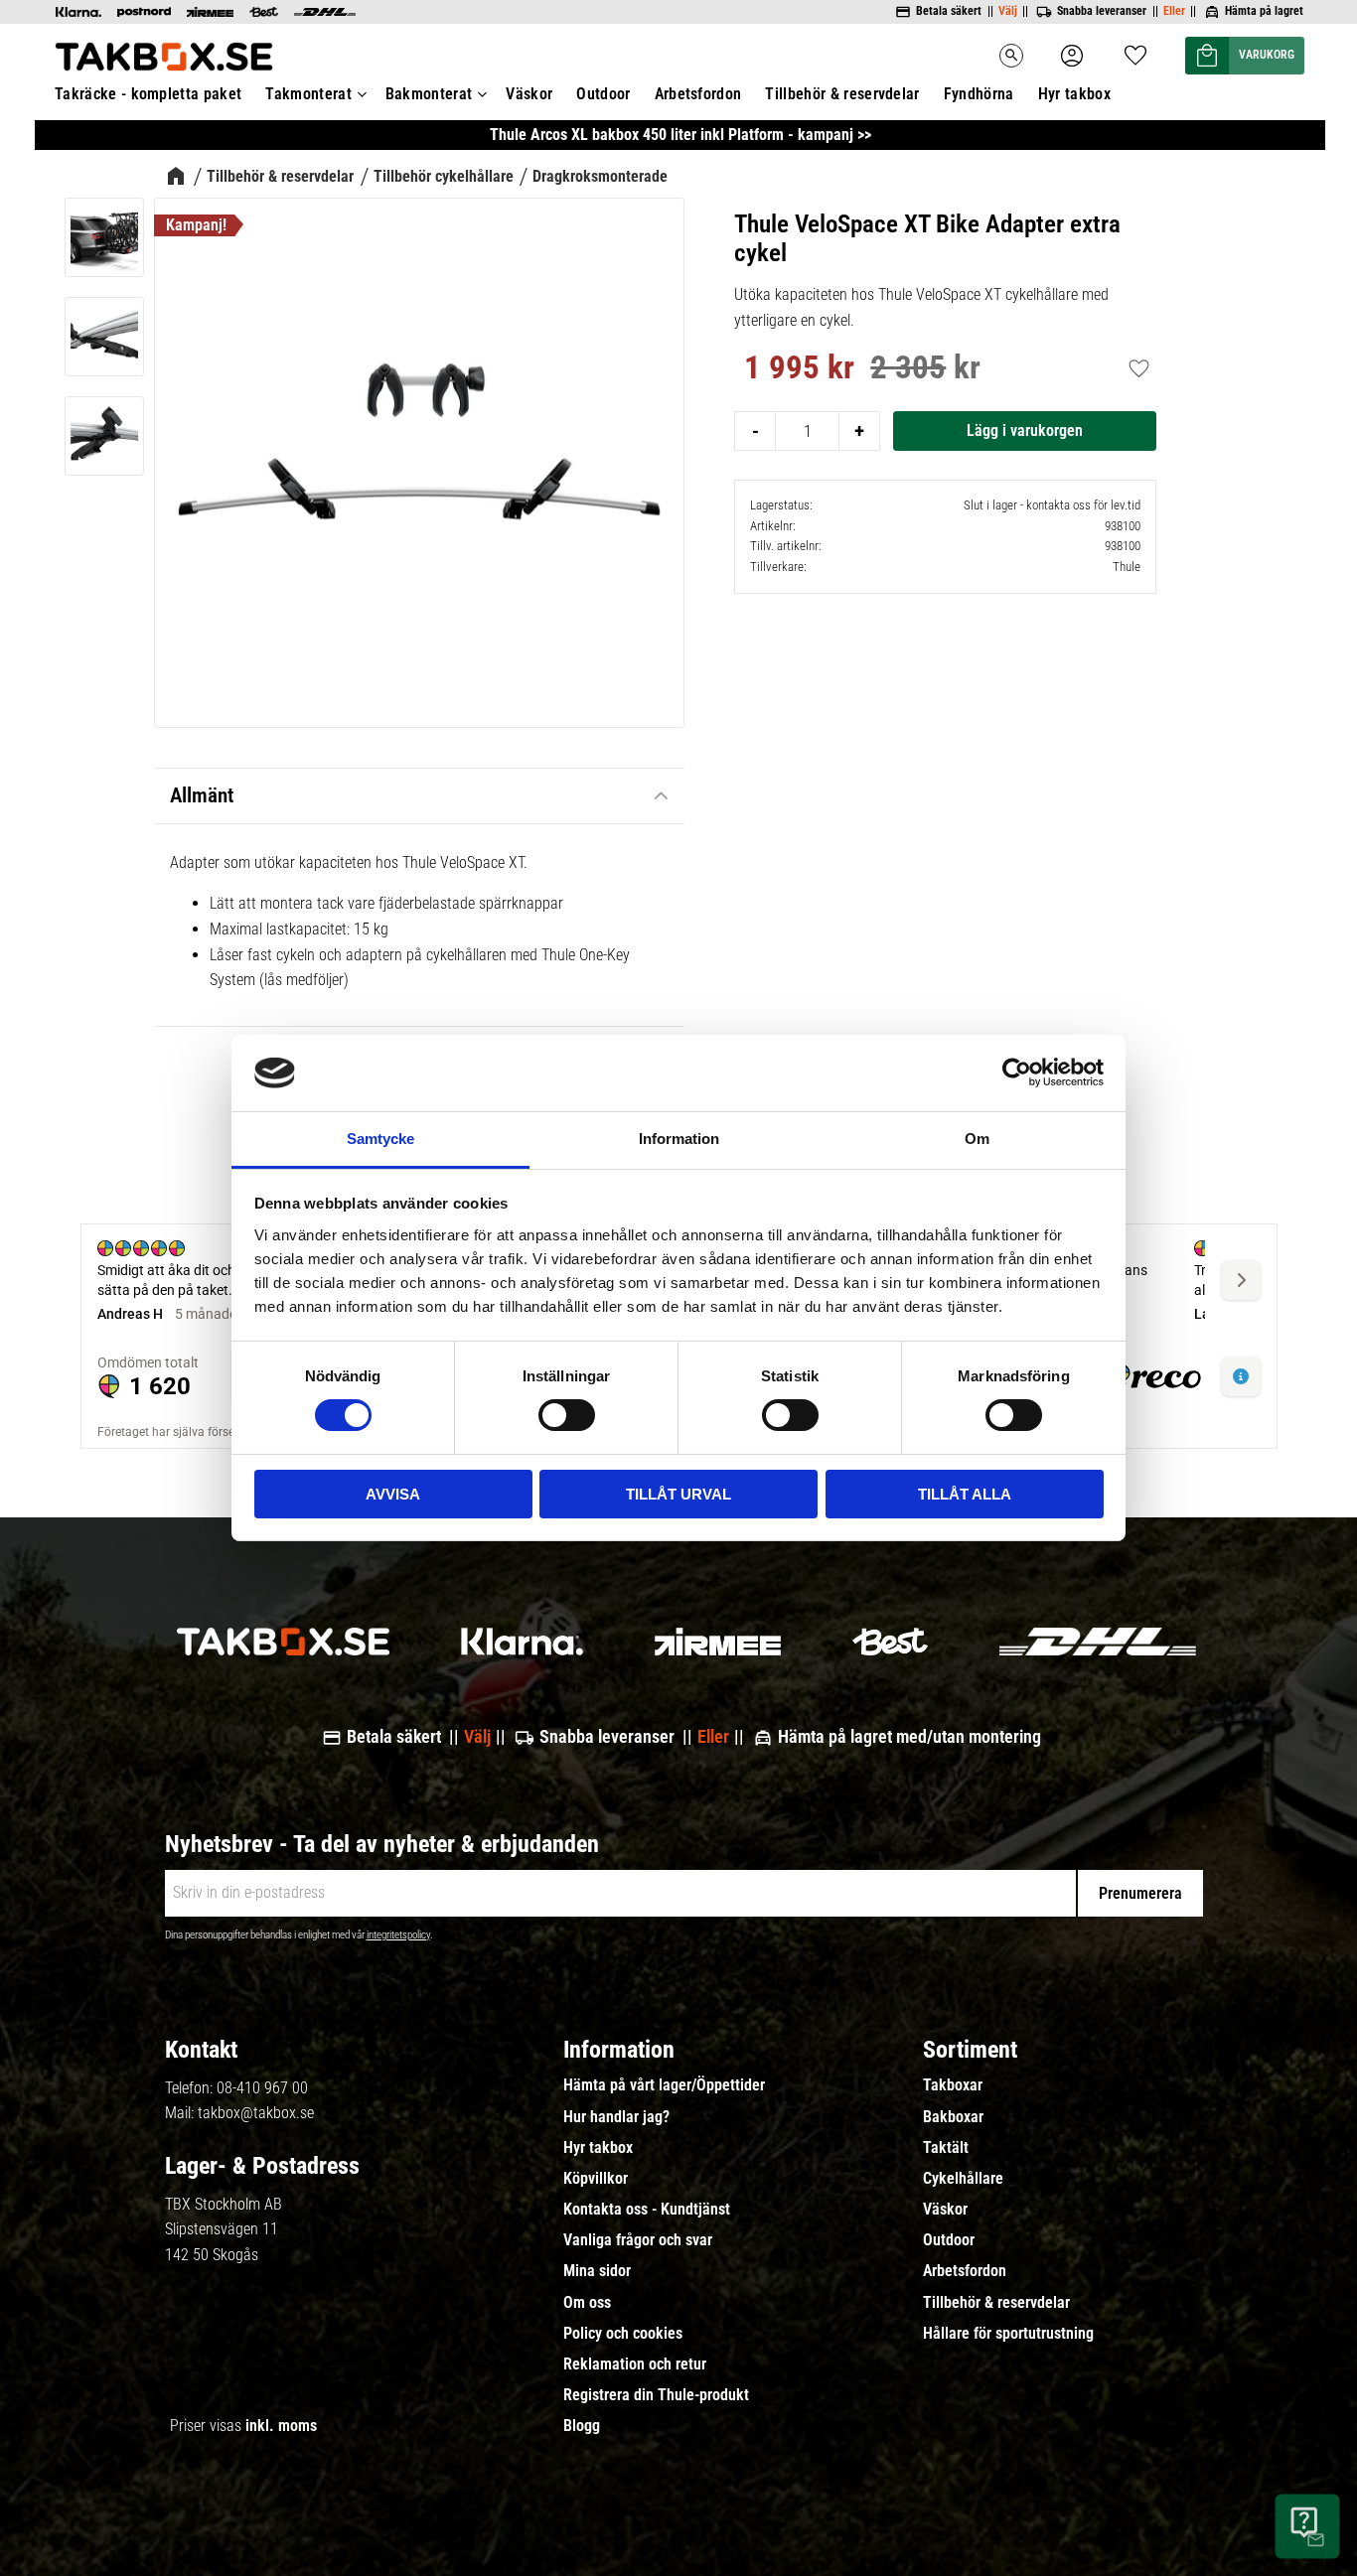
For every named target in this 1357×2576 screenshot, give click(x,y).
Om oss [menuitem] (587, 2303)
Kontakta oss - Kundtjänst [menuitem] (647, 2210)
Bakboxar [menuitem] (953, 2117)
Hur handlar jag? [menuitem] (616, 2117)
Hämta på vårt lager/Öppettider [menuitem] (664, 2085)
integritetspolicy (398, 1935)
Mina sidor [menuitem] (597, 2271)
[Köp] (1025, 431)
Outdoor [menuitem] (603, 94)
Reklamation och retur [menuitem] (635, 2364)
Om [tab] (977, 1139)
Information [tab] (679, 1139)
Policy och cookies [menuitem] (623, 2334)
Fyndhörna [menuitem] (979, 94)
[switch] (567, 1415)
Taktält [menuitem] (946, 2148)
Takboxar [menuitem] (953, 2085)
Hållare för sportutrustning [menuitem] (1008, 2334)
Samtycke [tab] (380, 1139)
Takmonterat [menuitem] (308, 94)
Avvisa (393, 1494)
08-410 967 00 (262, 2088)
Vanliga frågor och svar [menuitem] (638, 2240)
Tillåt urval (678, 1494)
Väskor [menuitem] (529, 94)
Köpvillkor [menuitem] (596, 2179)
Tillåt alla (965, 1494)
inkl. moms (281, 2426)
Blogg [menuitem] (582, 2426)
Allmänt (202, 795)
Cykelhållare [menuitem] (963, 2179)
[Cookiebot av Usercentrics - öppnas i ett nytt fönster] (1017, 1073)
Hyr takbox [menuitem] (1074, 94)
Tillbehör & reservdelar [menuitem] (842, 94)
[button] (1135, 49)
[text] (799, 370)
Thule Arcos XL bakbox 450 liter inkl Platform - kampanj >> (680, 135)
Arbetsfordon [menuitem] (698, 94)
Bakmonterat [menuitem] (429, 94)
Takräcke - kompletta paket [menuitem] (148, 94)
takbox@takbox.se (256, 2113)
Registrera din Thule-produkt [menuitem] (656, 2395)
